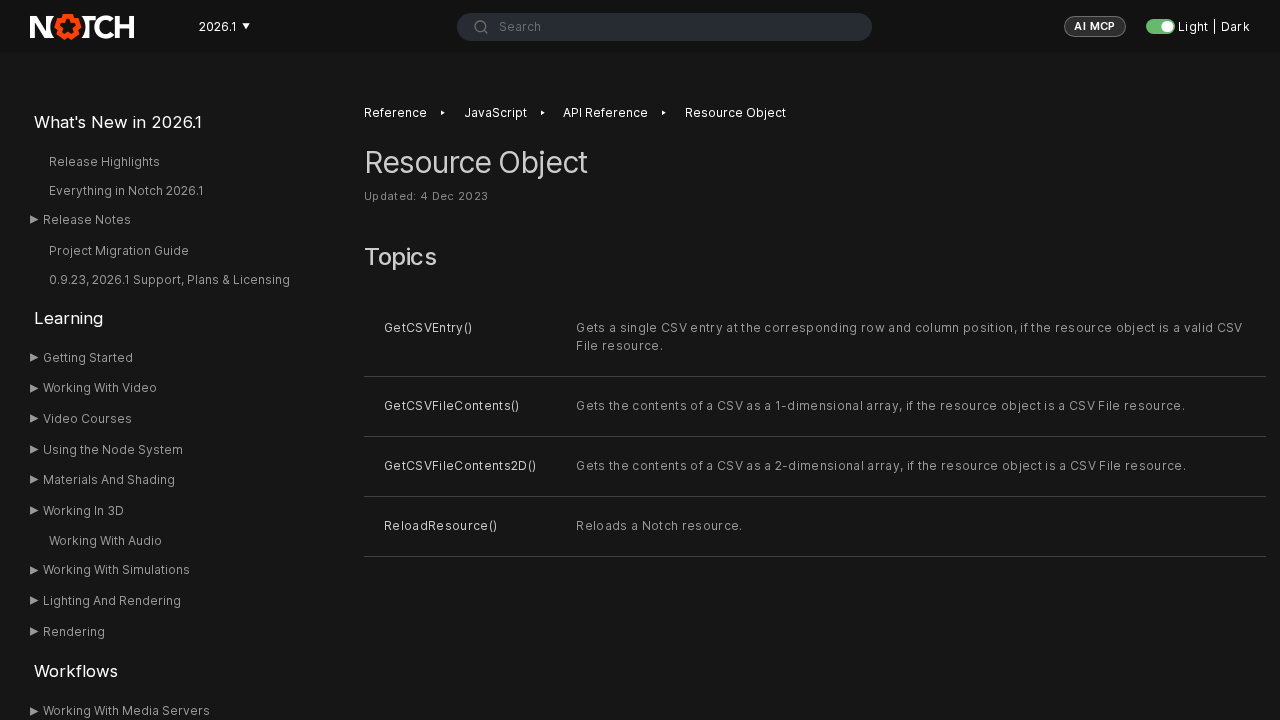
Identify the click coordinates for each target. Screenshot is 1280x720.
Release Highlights (104, 161)
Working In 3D (83, 510)
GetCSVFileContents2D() (460, 465)
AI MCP (1095, 26)
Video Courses (87, 418)
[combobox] (664, 27)
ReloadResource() (440, 525)
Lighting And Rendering (112, 600)
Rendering (74, 631)
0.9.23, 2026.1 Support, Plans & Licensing (169, 279)
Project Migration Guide (119, 250)
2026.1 (224, 26)
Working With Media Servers (126, 710)
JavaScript (495, 112)
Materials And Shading (109, 479)
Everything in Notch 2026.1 (126, 190)
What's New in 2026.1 (118, 122)
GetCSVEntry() (428, 327)
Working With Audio (105, 540)
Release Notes (87, 219)
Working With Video (100, 387)
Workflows (76, 671)
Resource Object (735, 112)
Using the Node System (113, 449)
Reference (395, 112)
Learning (68, 318)
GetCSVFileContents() (452, 405)
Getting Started (88, 357)
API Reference (605, 112)
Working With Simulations (116, 569)
